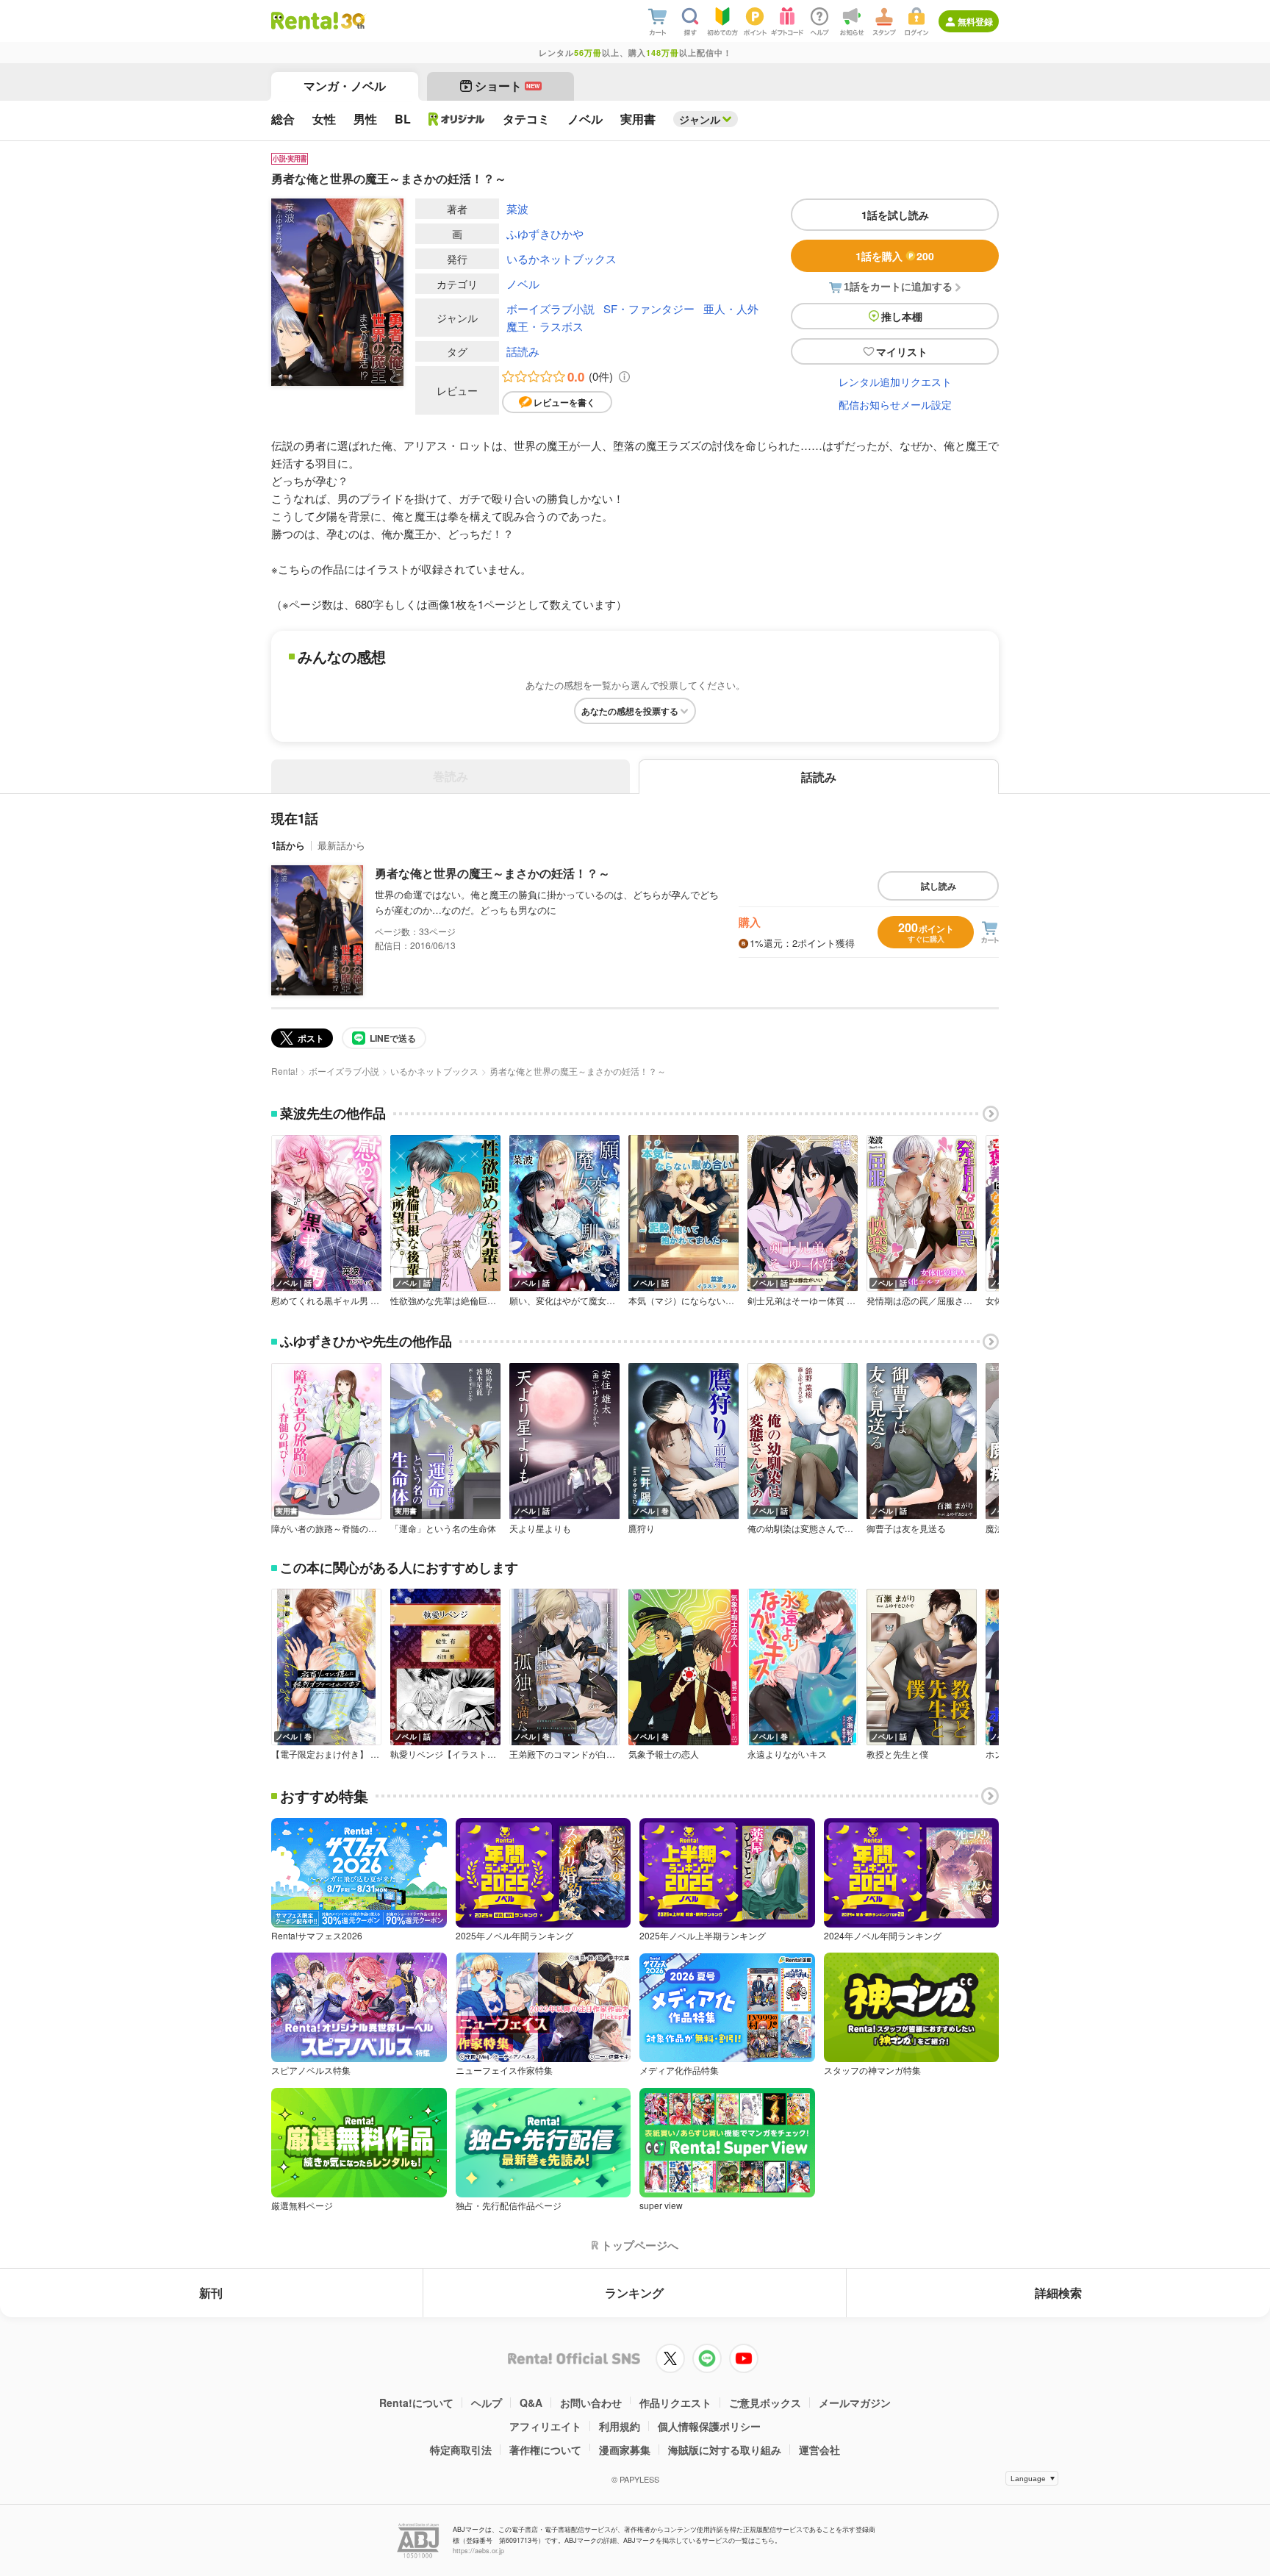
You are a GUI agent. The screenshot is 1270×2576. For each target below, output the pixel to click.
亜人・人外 (731, 308)
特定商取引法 (461, 2450)
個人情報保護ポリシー (709, 2426)
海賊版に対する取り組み (725, 2450)
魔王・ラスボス (545, 326)
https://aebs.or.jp (478, 2551)
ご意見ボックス (765, 2403)
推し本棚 (902, 316)
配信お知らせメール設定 (895, 404)
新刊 (211, 2293)
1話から (288, 845)
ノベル (523, 283)
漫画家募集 (625, 2450)
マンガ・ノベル (345, 86)
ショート (507, 86)
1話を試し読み (895, 215)
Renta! (284, 1071)
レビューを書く (564, 402)
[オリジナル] (457, 119)
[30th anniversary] (352, 21)
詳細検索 (1058, 2293)
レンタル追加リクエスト (895, 382)
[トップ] (305, 21)
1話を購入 (895, 256)
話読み (523, 351)
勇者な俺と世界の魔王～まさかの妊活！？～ (492, 873)
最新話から (341, 845)
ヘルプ (487, 2403)
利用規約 (620, 2426)
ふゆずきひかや (545, 233)
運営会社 (819, 2450)
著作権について (545, 2450)
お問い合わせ (591, 2403)
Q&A (531, 2403)
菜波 (517, 208)
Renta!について (416, 2403)
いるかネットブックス (562, 258)
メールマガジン (855, 2403)
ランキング (634, 2293)
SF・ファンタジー (649, 308)
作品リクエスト (675, 2403)
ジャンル (700, 119)
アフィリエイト (545, 2426)
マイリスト (902, 351)
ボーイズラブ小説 (550, 308)
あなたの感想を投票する (630, 711)
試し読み (939, 886)
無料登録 (975, 21)
